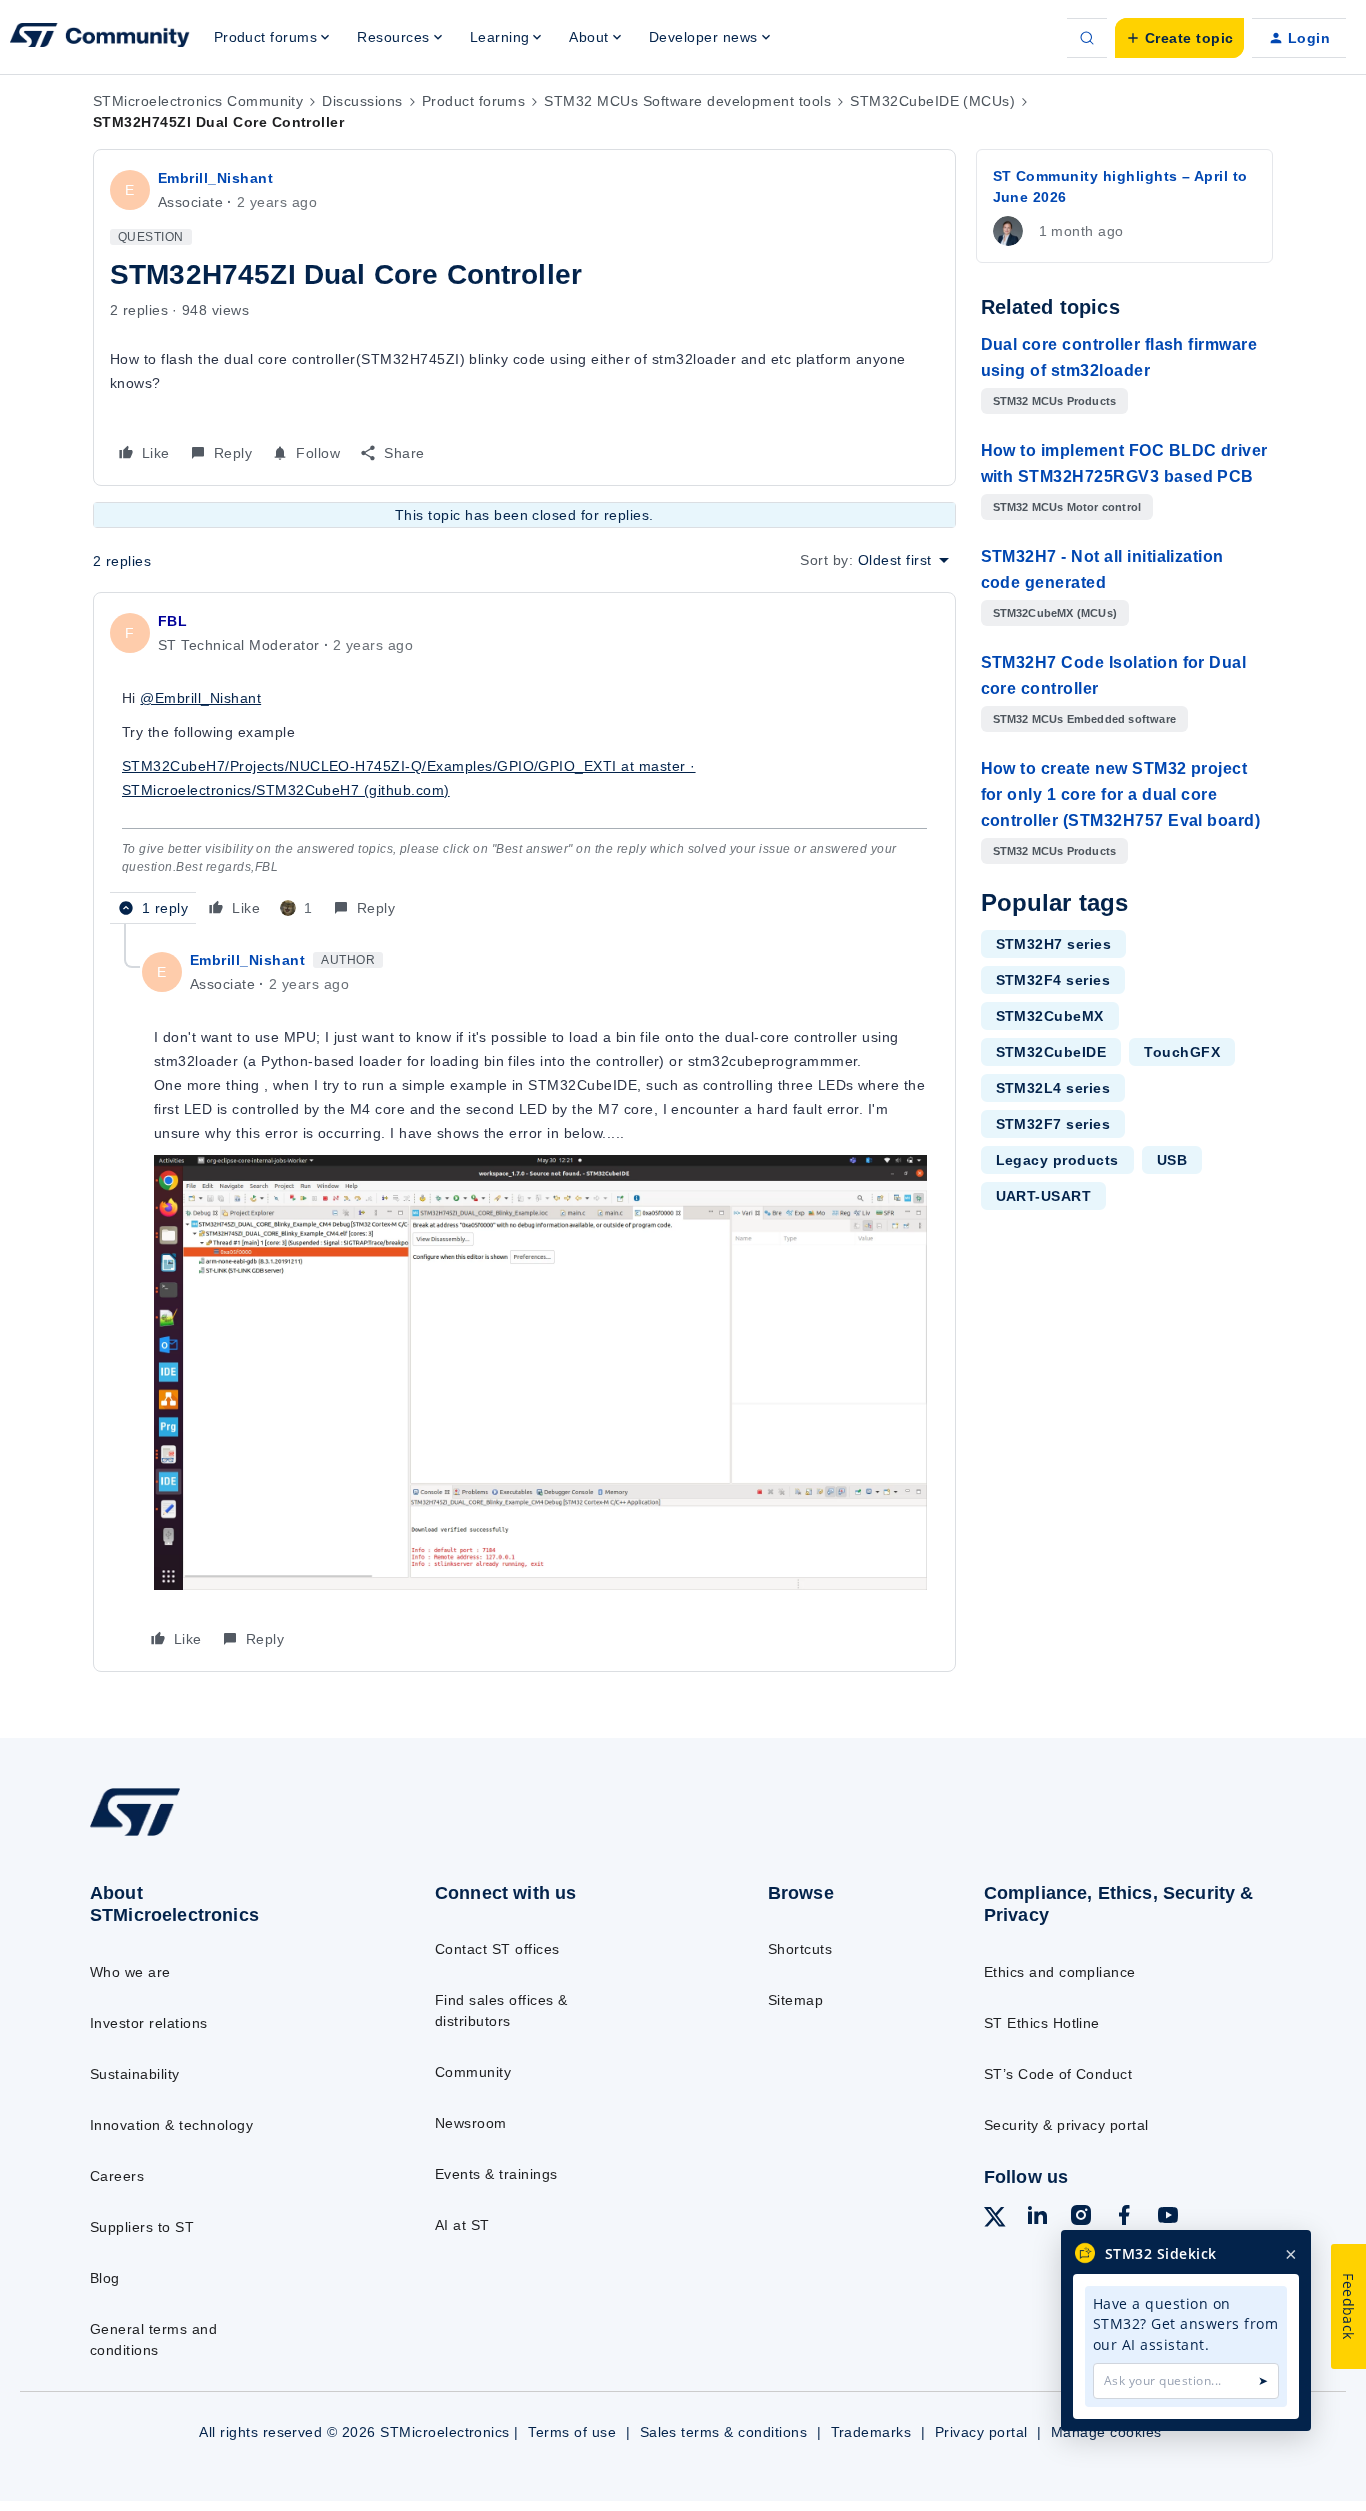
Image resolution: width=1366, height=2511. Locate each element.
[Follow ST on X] (995, 2220)
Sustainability (135, 2074)
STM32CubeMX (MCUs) (1055, 613)
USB (1172, 1160)
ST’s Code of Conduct (1058, 2074)
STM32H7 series (1054, 944)
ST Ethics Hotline (1042, 2023)
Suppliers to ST (142, 2227)
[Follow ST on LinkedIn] (1037, 2218)
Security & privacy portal (1066, 2125)
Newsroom (471, 2123)
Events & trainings (496, 2174)
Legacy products (1057, 1160)
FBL (172, 621)
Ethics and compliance (1060, 1972)
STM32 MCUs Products (1055, 401)
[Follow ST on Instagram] (1081, 2218)
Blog (105, 2278)
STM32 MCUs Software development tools (687, 101)
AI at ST (462, 2225)
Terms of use (572, 2432)
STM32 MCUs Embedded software (1085, 719)
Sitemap (795, 2000)
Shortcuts (800, 1949)
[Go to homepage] (223, 1835)
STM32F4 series (1053, 980)
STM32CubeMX (1050, 1016)
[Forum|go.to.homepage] (100, 38)
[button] (1179, 38)
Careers (117, 2176)
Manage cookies (1106, 2432)
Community (473, 2072)
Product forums (474, 101)
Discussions (362, 101)
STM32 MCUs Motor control (1067, 507)
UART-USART (1044, 1196)
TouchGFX (1182, 1052)
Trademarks (871, 2432)
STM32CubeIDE (1051, 1052)
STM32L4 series (1053, 1088)
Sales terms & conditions (724, 2432)
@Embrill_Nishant (200, 698)
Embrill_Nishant (215, 178)
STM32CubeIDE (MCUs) (932, 101)
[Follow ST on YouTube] (1168, 2218)
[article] (524, 766)
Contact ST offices (497, 1949)
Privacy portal (981, 2432)
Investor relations (149, 2023)
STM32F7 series (1053, 1124)
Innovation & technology (171, 2125)
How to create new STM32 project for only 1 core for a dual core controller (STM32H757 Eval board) (1121, 794)
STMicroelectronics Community (198, 101)
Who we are (130, 1972)
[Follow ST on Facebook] (1124, 2218)
